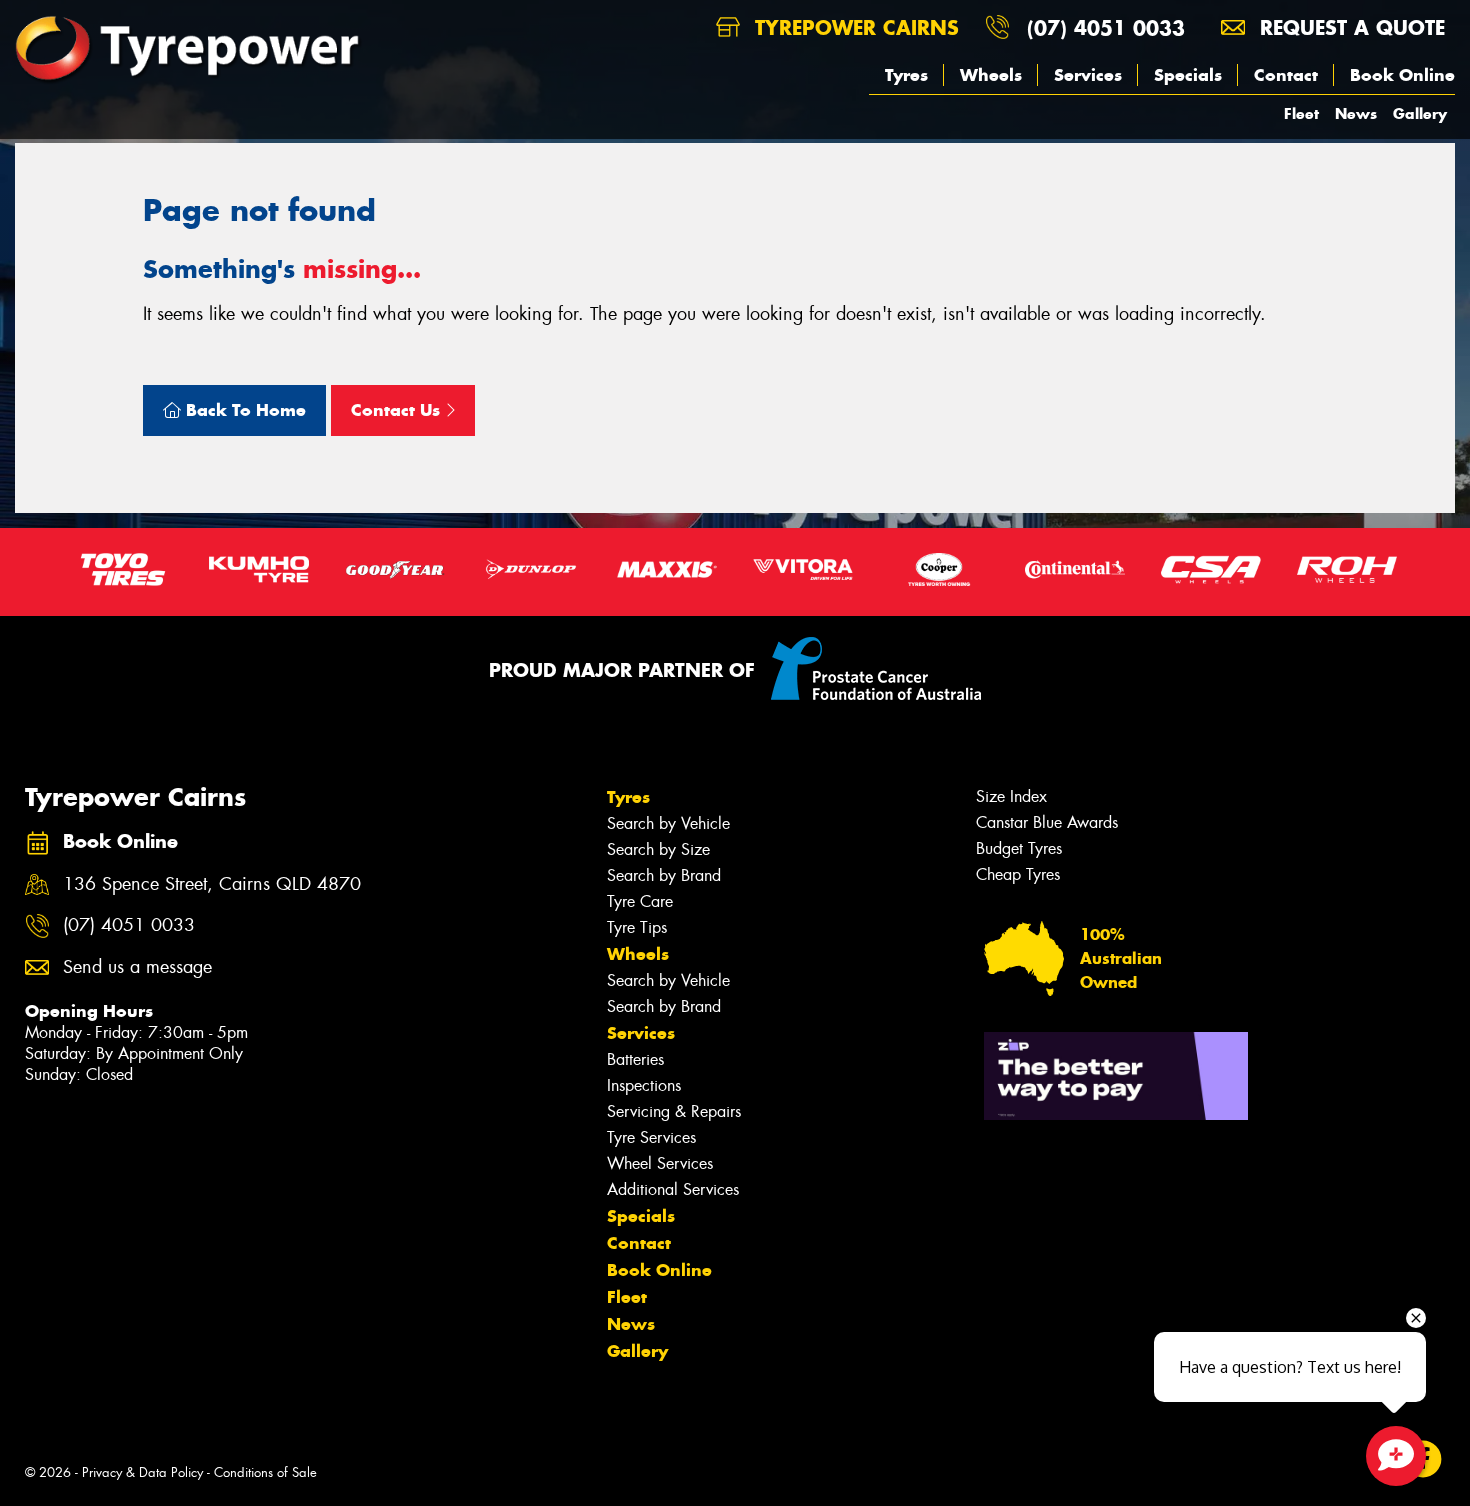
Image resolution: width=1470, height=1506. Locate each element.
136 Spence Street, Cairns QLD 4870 (212, 884)
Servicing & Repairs (674, 1111)
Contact (1286, 75)
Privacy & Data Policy (142, 1472)
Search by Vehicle (668, 823)
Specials (1188, 75)
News (1356, 113)
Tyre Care (640, 901)
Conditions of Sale (265, 1472)
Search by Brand (664, 875)
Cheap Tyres (1018, 874)
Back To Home (243, 410)
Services (1088, 75)
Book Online (1402, 75)
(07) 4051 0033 (1106, 27)
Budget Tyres (1019, 848)
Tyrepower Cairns (853, 27)
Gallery (1420, 113)
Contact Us (398, 410)
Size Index (1011, 796)
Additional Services (673, 1189)
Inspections (644, 1085)
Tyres (906, 75)
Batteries (635, 1059)
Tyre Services (651, 1137)
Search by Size (658, 849)
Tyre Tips (637, 927)
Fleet (1301, 113)
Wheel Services (660, 1163)
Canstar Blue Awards (1047, 822)
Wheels (991, 75)
